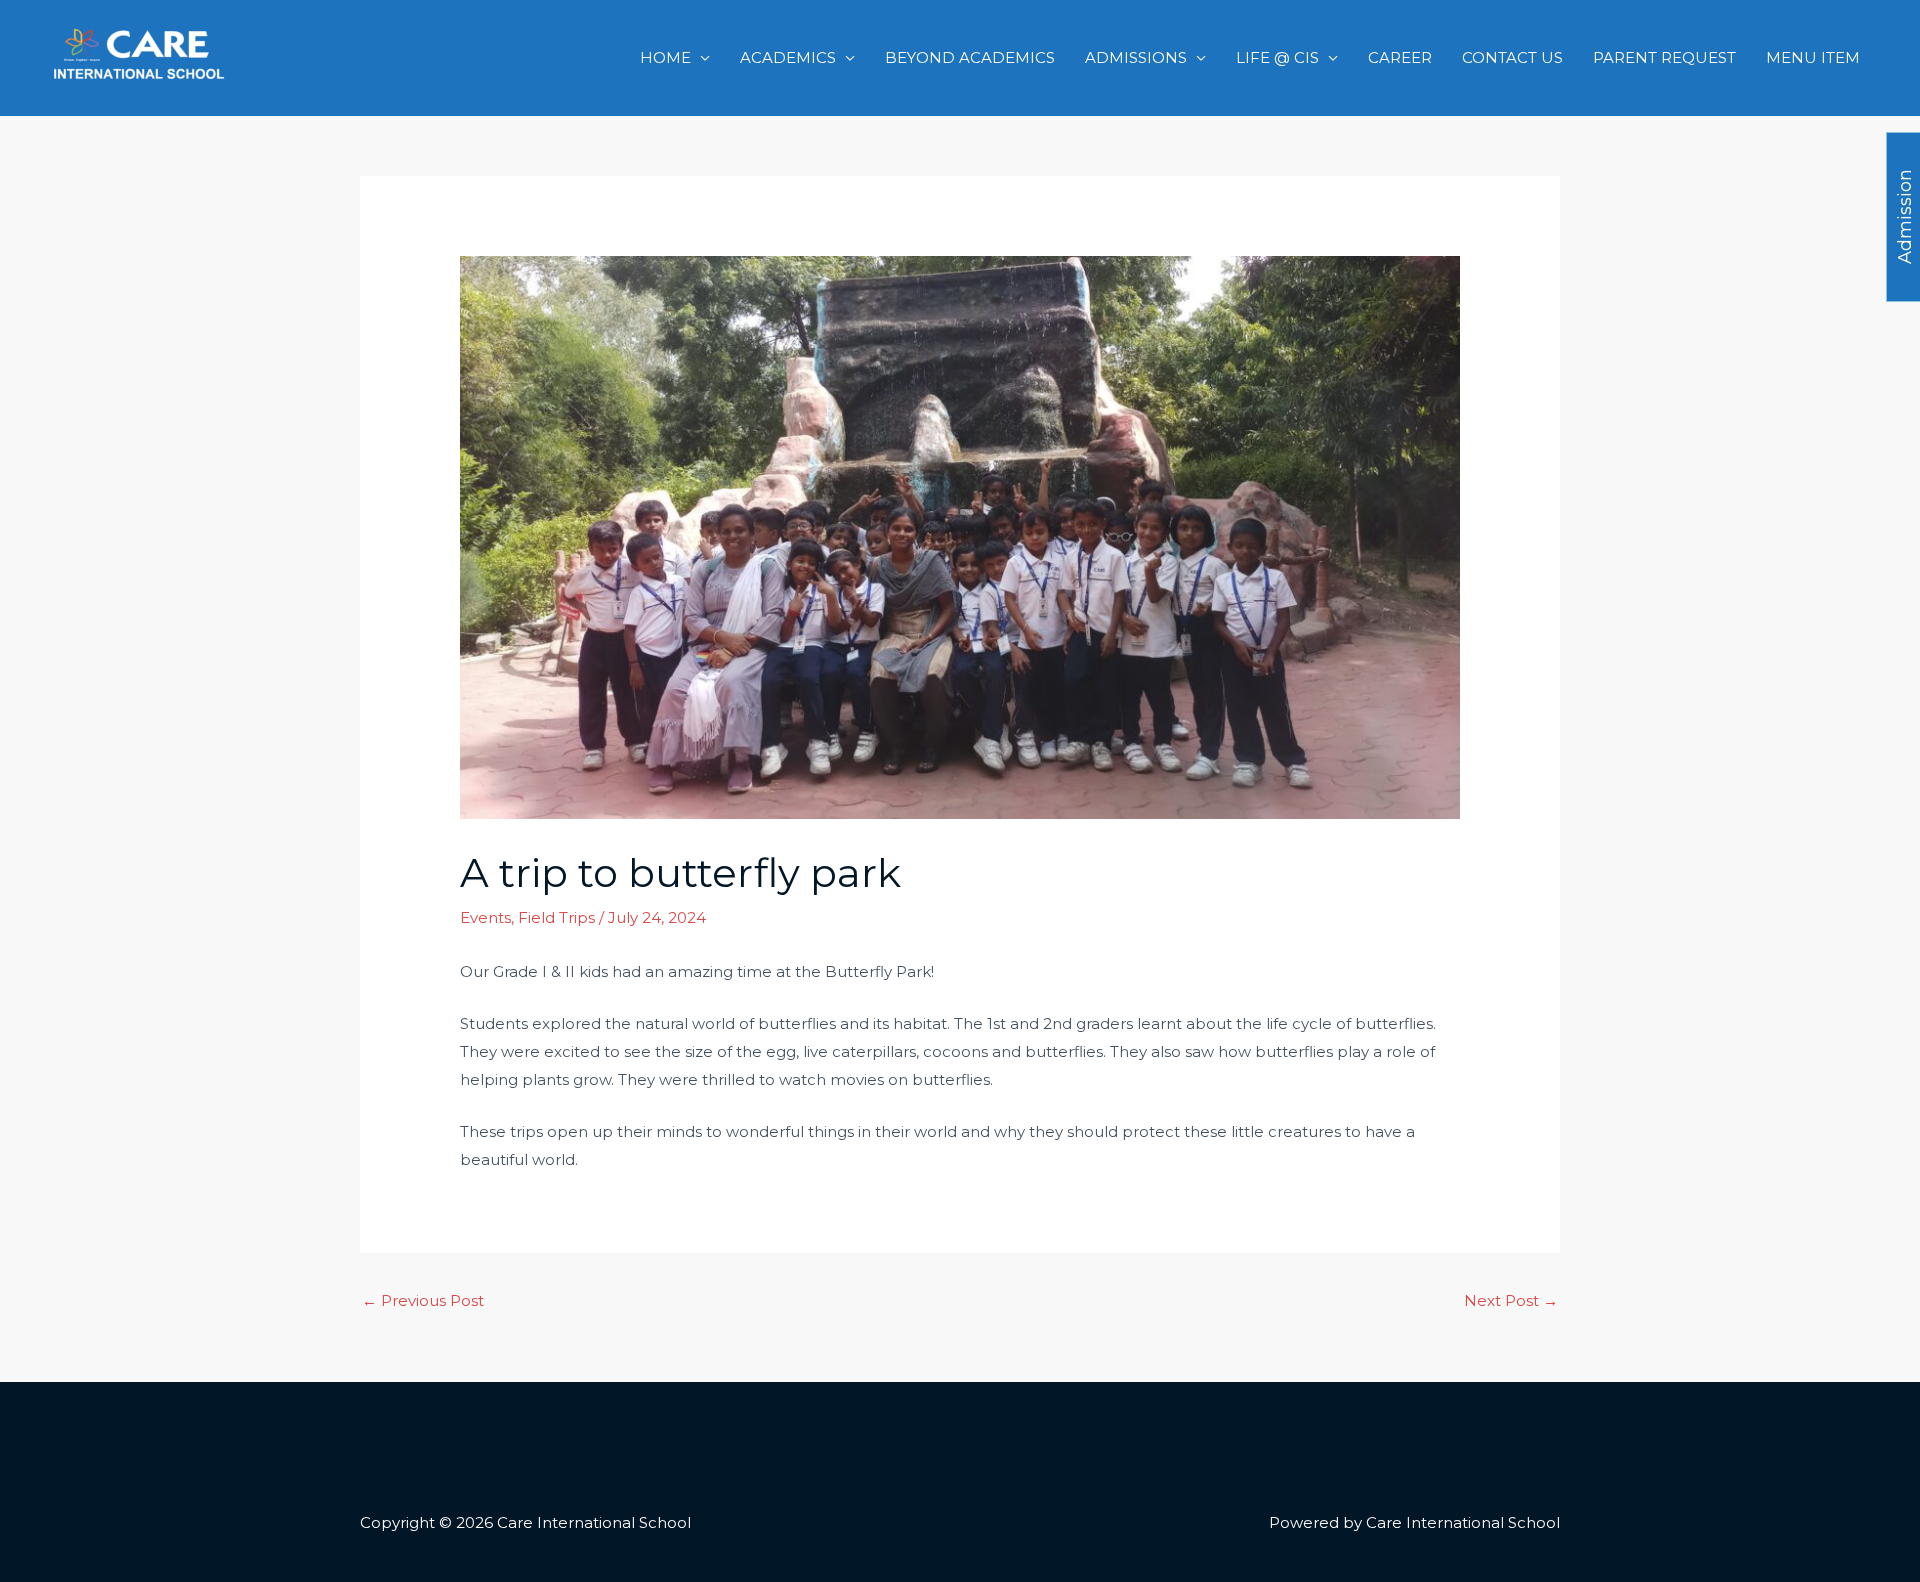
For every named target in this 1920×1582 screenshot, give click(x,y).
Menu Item (1813, 57)
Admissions (1136, 57)
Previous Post (423, 1300)
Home (665, 57)
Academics (788, 57)
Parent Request (1664, 57)
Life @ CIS (1277, 57)
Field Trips (556, 917)
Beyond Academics (970, 57)
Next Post (1511, 1300)
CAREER (1400, 57)
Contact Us (1512, 57)
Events (485, 917)
